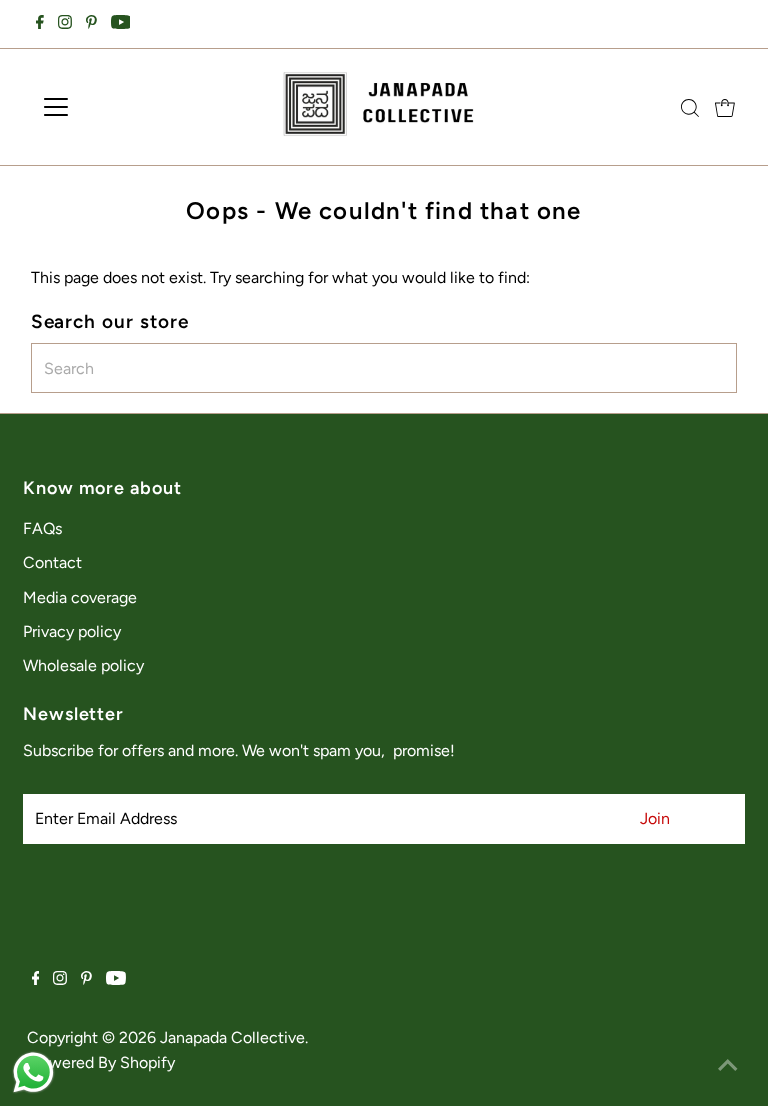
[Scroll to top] (728, 1066)
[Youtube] (121, 24)
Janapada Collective (232, 1037)
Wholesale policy (83, 665)
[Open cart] (725, 107)
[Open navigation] (114, 107)
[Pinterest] (91, 24)
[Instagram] (65, 24)
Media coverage (80, 597)
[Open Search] (690, 108)
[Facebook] (40, 24)
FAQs (42, 528)
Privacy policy (72, 631)
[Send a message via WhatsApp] (33, 1072)
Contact (52, 562)
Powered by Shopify (103, 1062)
